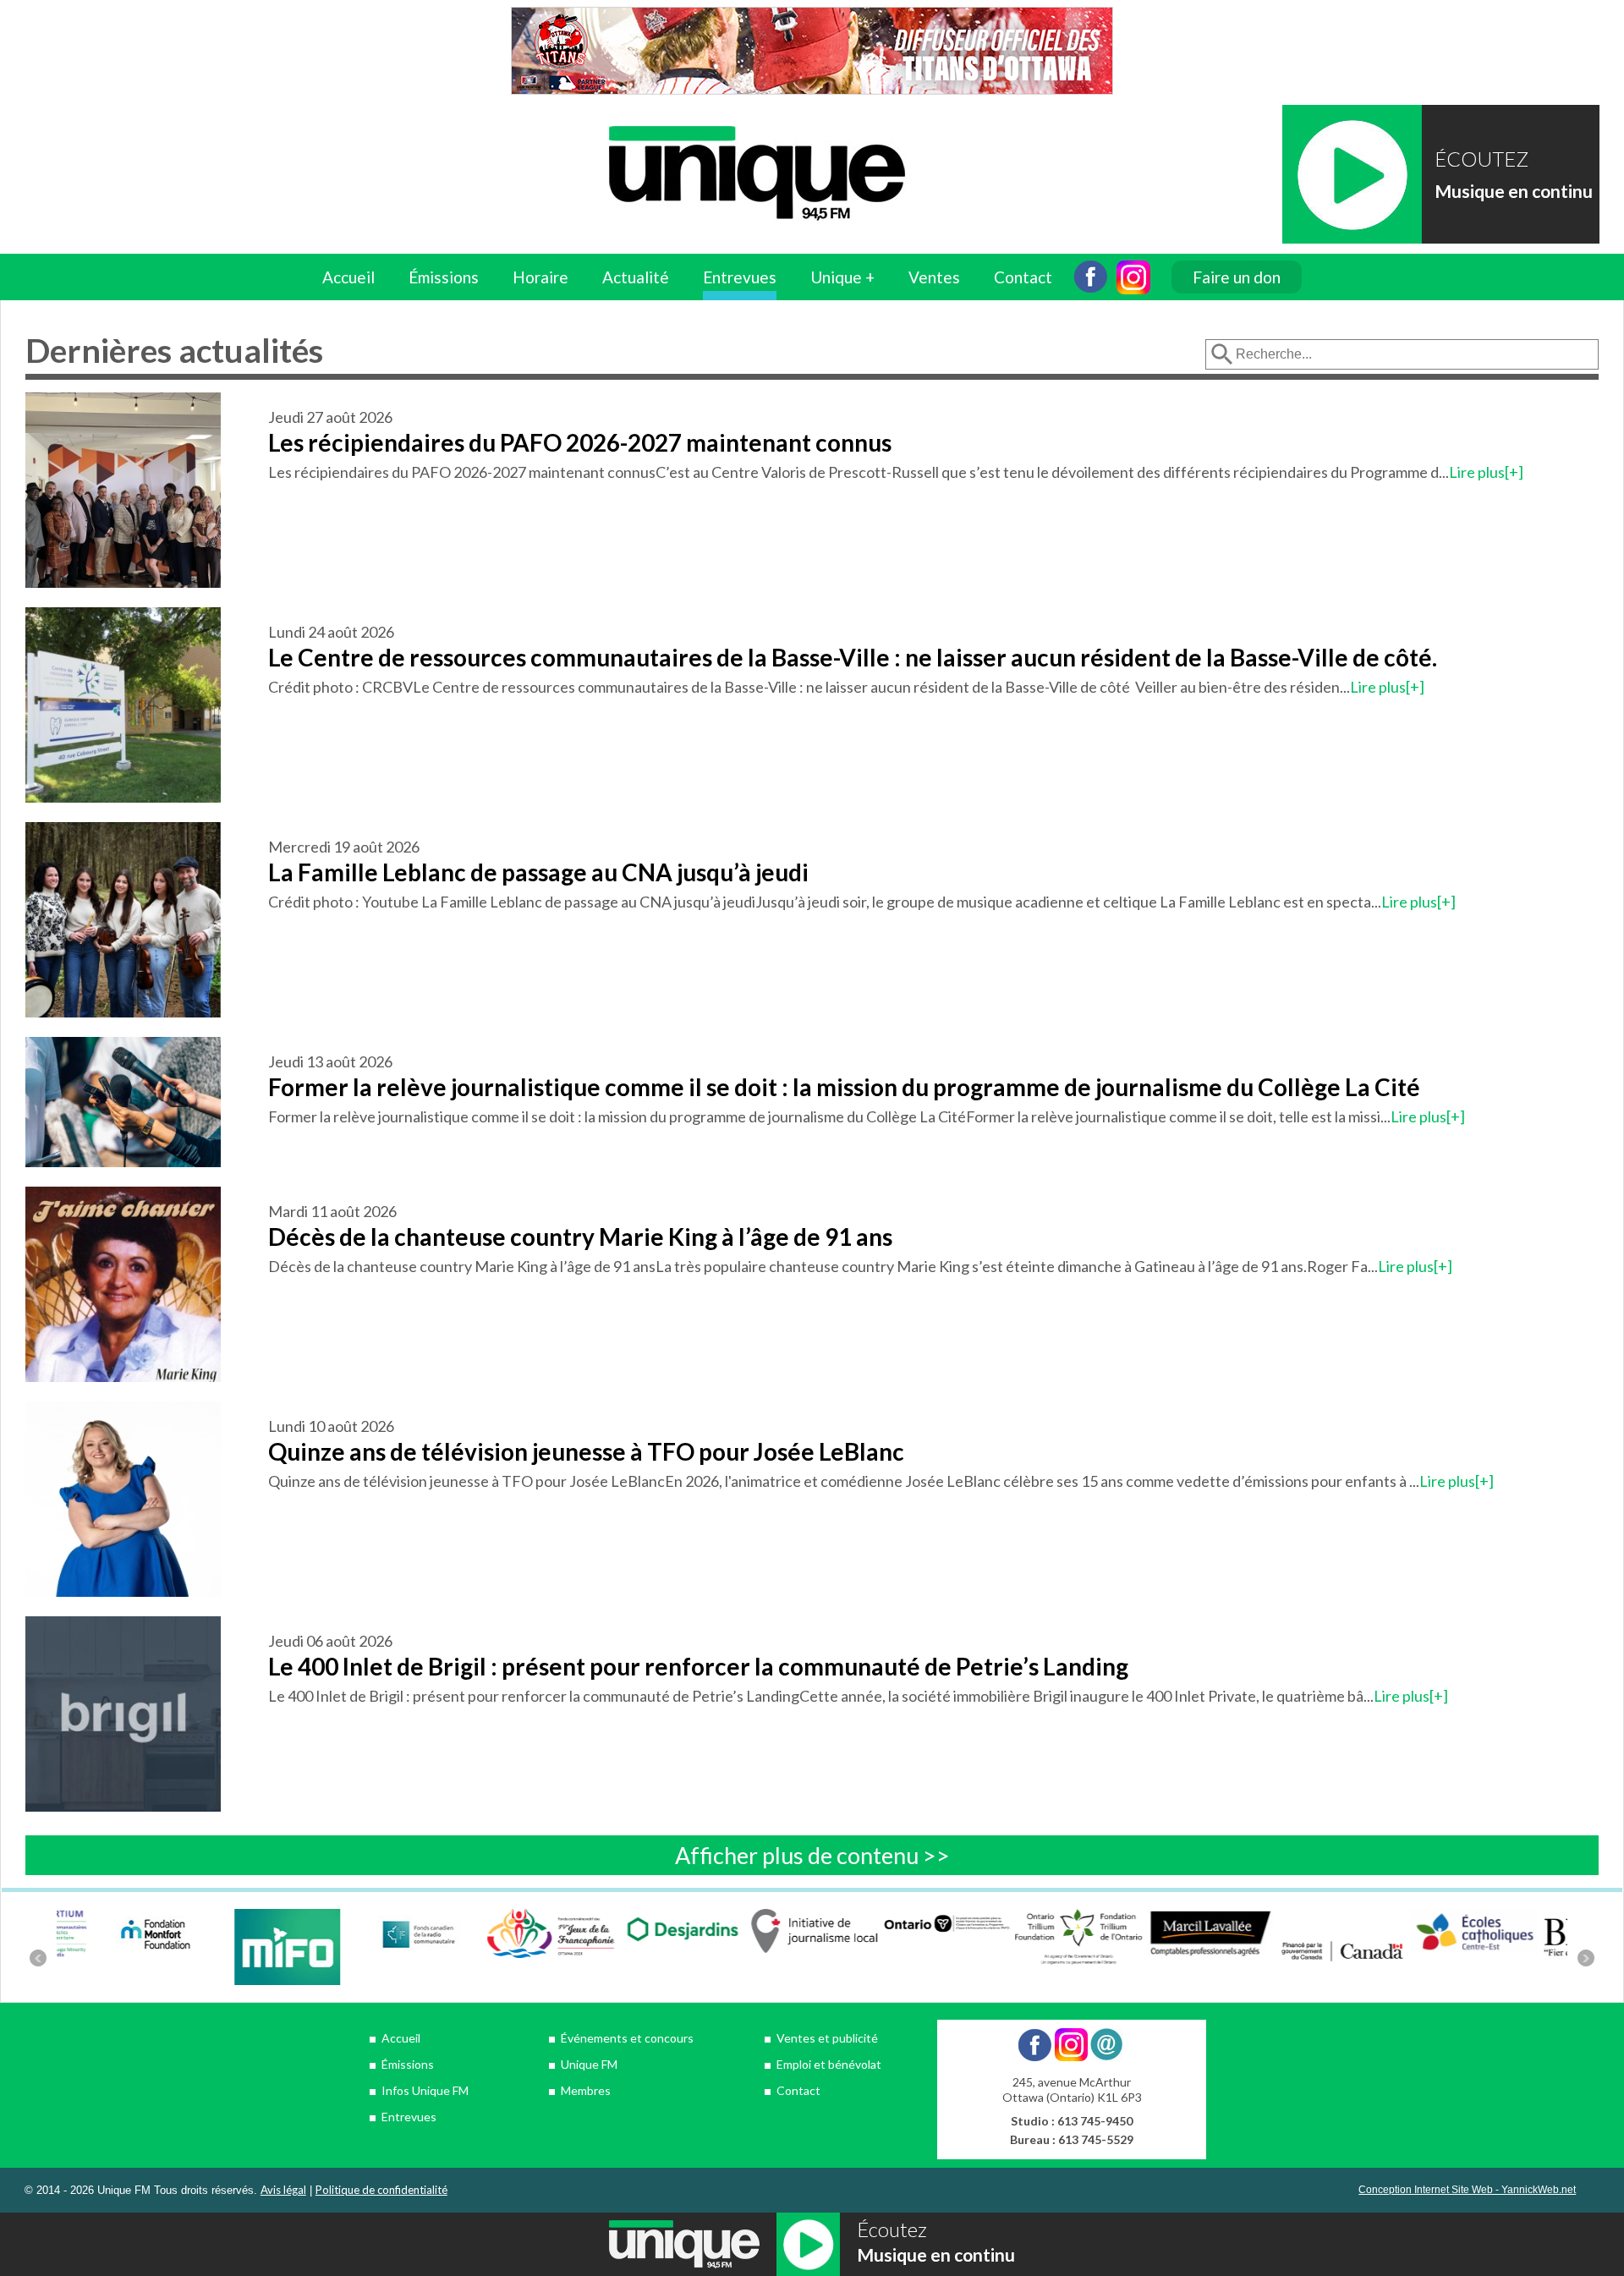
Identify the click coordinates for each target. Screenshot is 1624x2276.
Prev (38, 1958)
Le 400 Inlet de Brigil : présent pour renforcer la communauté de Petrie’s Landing (698, 1666)
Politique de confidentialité (381, 2190)
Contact (1023, 277)
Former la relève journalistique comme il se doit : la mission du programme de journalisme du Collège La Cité (844, 1087)
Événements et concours (627, 2038)
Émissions (408, 2064)
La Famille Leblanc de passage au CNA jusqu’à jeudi (538, 872)
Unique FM (589, 2064)
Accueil (348, 277)
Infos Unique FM (425, 2090)
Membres (586, 2090)
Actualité (636, 277)
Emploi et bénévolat (829, 2064)
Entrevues (740, 277)
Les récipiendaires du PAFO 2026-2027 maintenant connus (580, 442)
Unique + (842, 277)
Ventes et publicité (827, 2038)
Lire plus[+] (1486, 472)
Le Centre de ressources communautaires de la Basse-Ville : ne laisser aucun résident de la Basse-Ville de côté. (853, 657)
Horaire (540, 277)
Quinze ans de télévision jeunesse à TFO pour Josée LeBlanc (586, 1451)
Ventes (934, 277)
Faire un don (1237, 277)
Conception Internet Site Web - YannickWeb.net (1467, 2190)
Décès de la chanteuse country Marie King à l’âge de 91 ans (580, 1237)
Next (1586, 1958)
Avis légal (283, 2190)
